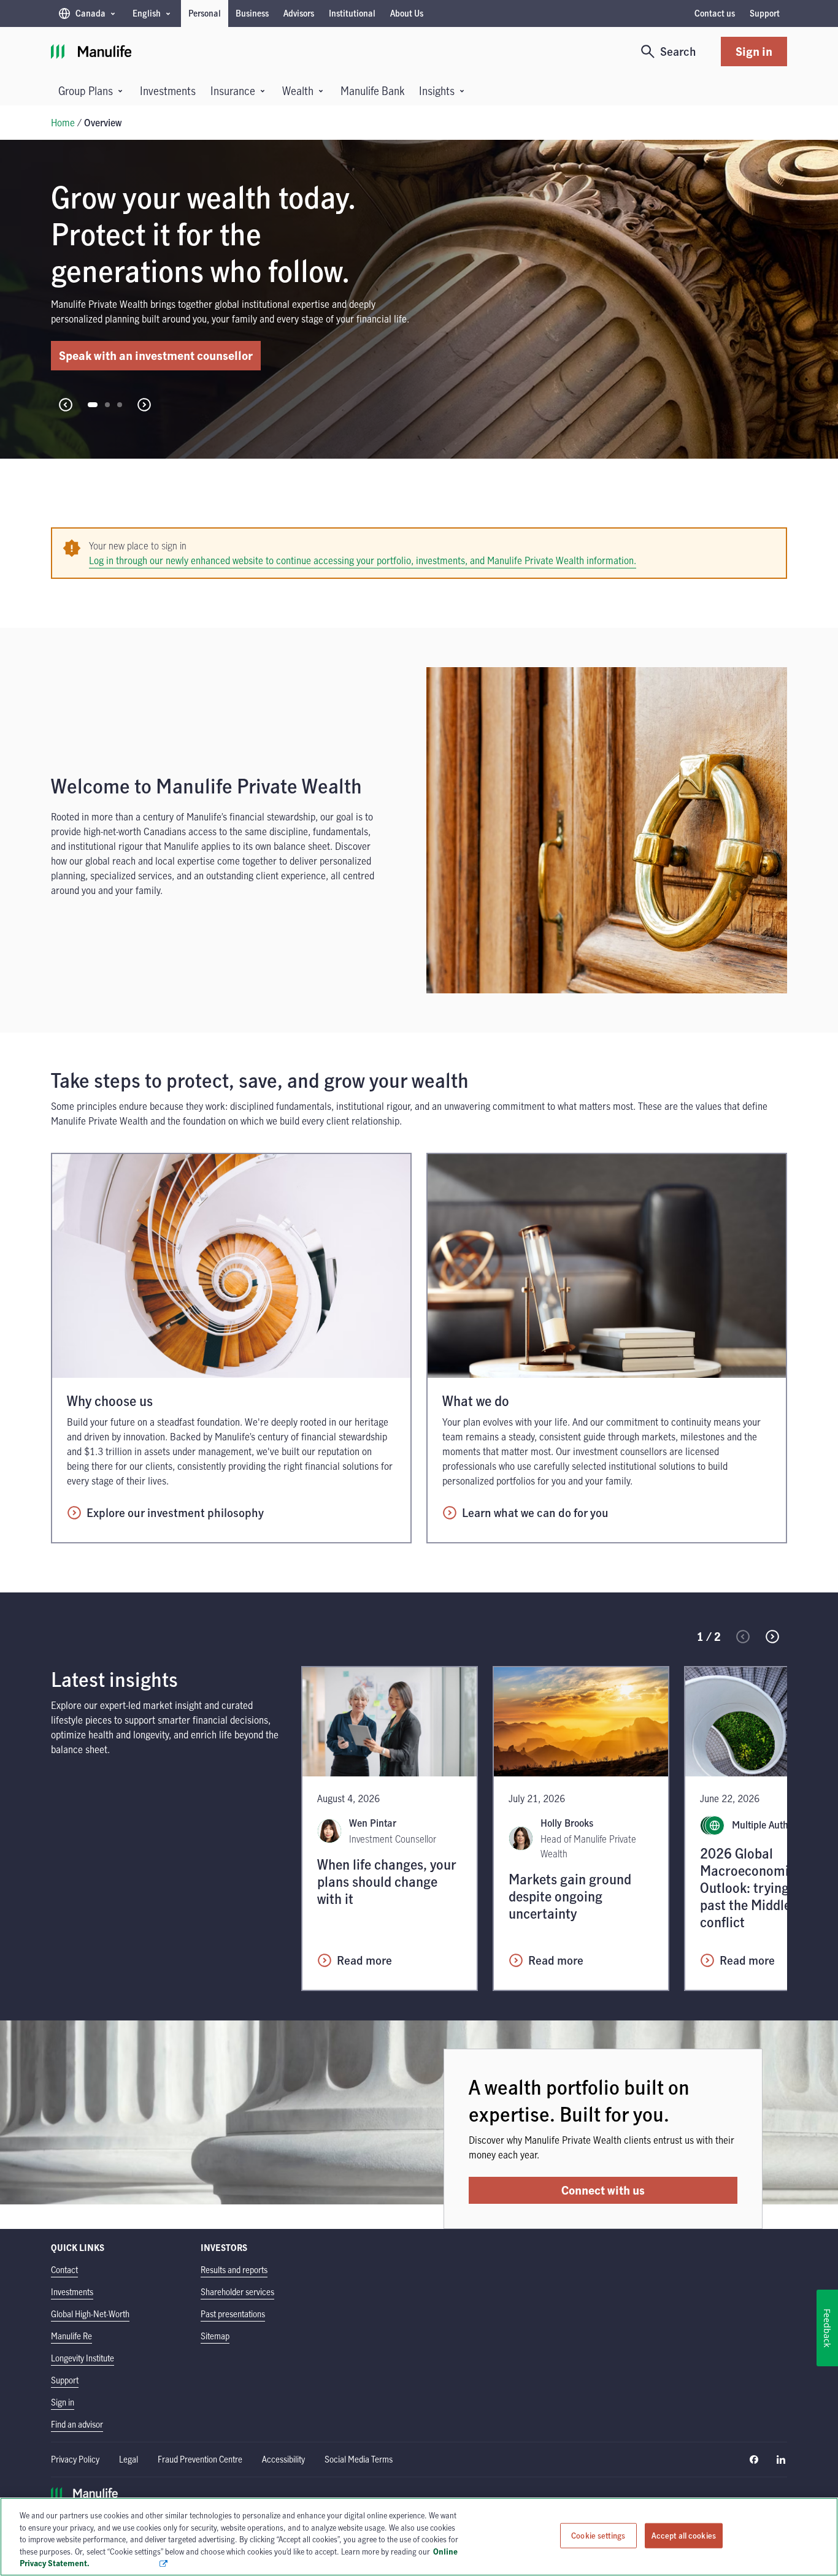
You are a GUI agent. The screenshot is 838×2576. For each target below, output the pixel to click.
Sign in (754, 51)
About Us (407, 13)
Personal (205, 13)
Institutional (352, 13)
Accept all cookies (684, 2536)
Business (252, 13)
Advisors (299, 13)
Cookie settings (598, 2536)
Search (678, 51)
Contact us (715, 13)
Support (765, 13)
